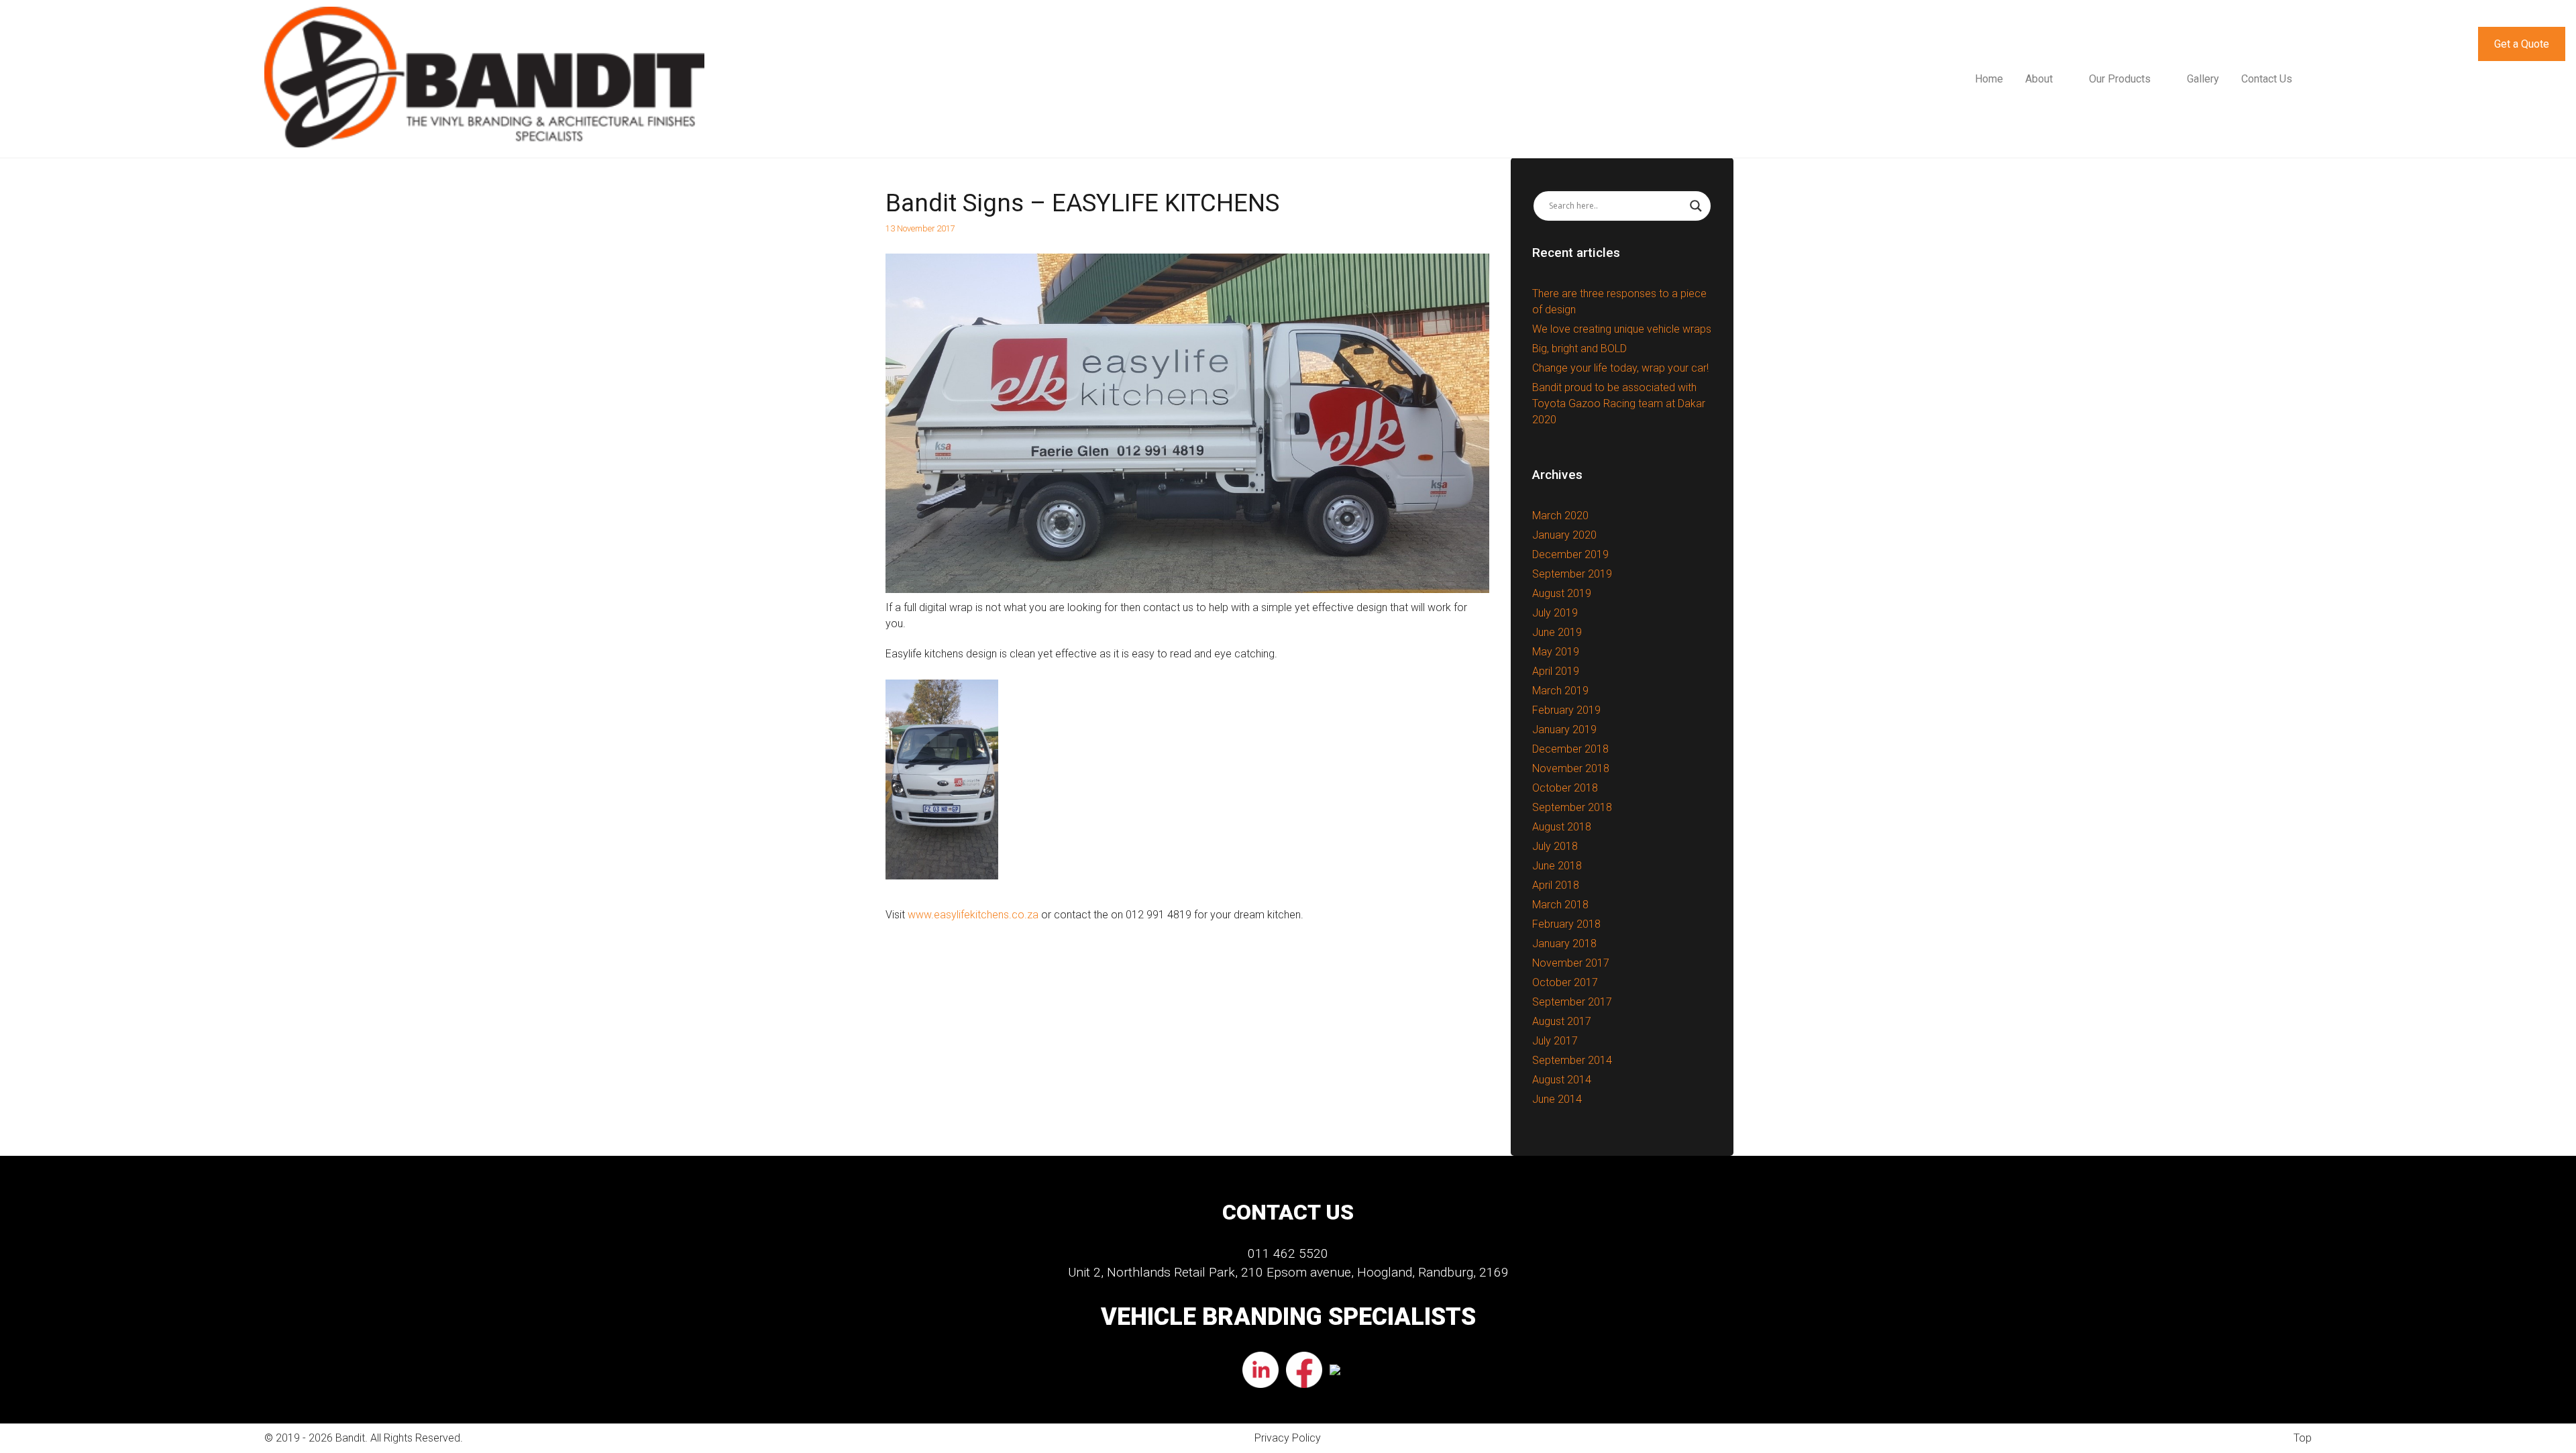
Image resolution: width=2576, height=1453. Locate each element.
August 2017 (1562, 1021)
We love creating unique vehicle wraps (1622, 329)
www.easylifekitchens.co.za (973, 915)
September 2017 (1572, 1002)
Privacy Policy (1288, 1438)
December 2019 (1570, 554)
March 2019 (1560, 691)
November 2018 (1571, 768)
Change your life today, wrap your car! (1620, 368)
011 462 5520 (1288, 1253)
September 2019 (1572, 574)
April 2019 (1556, 671)
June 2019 (1557, 632)
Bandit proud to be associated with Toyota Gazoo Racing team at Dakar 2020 (1619, 403)
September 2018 (1572, 807)
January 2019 (1564, 730)
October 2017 (1565, 982)
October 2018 (1565, 788)
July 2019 (1555, 613)
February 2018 (1566, 924)
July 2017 (1555, 1041)
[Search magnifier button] (1696, 206)
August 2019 (1562, 593)
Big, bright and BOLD (1579, 348)
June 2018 (1557, 866)
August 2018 (1562, 827)
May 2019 (1556, 652)
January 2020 (1564, 535)
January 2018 (1564, 944)
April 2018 (1556, 885)
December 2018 (1570, 749)
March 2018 (1560, 905)
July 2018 (1555, 846)
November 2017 (1571, 963)
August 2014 (1562, 1080)
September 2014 (1572, 1060)
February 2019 (1566, 710)
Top (2303, 1438)
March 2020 (1560, 516)
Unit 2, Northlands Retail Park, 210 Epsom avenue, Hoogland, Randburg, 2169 (1288, 1272)
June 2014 (1557, 1099)
